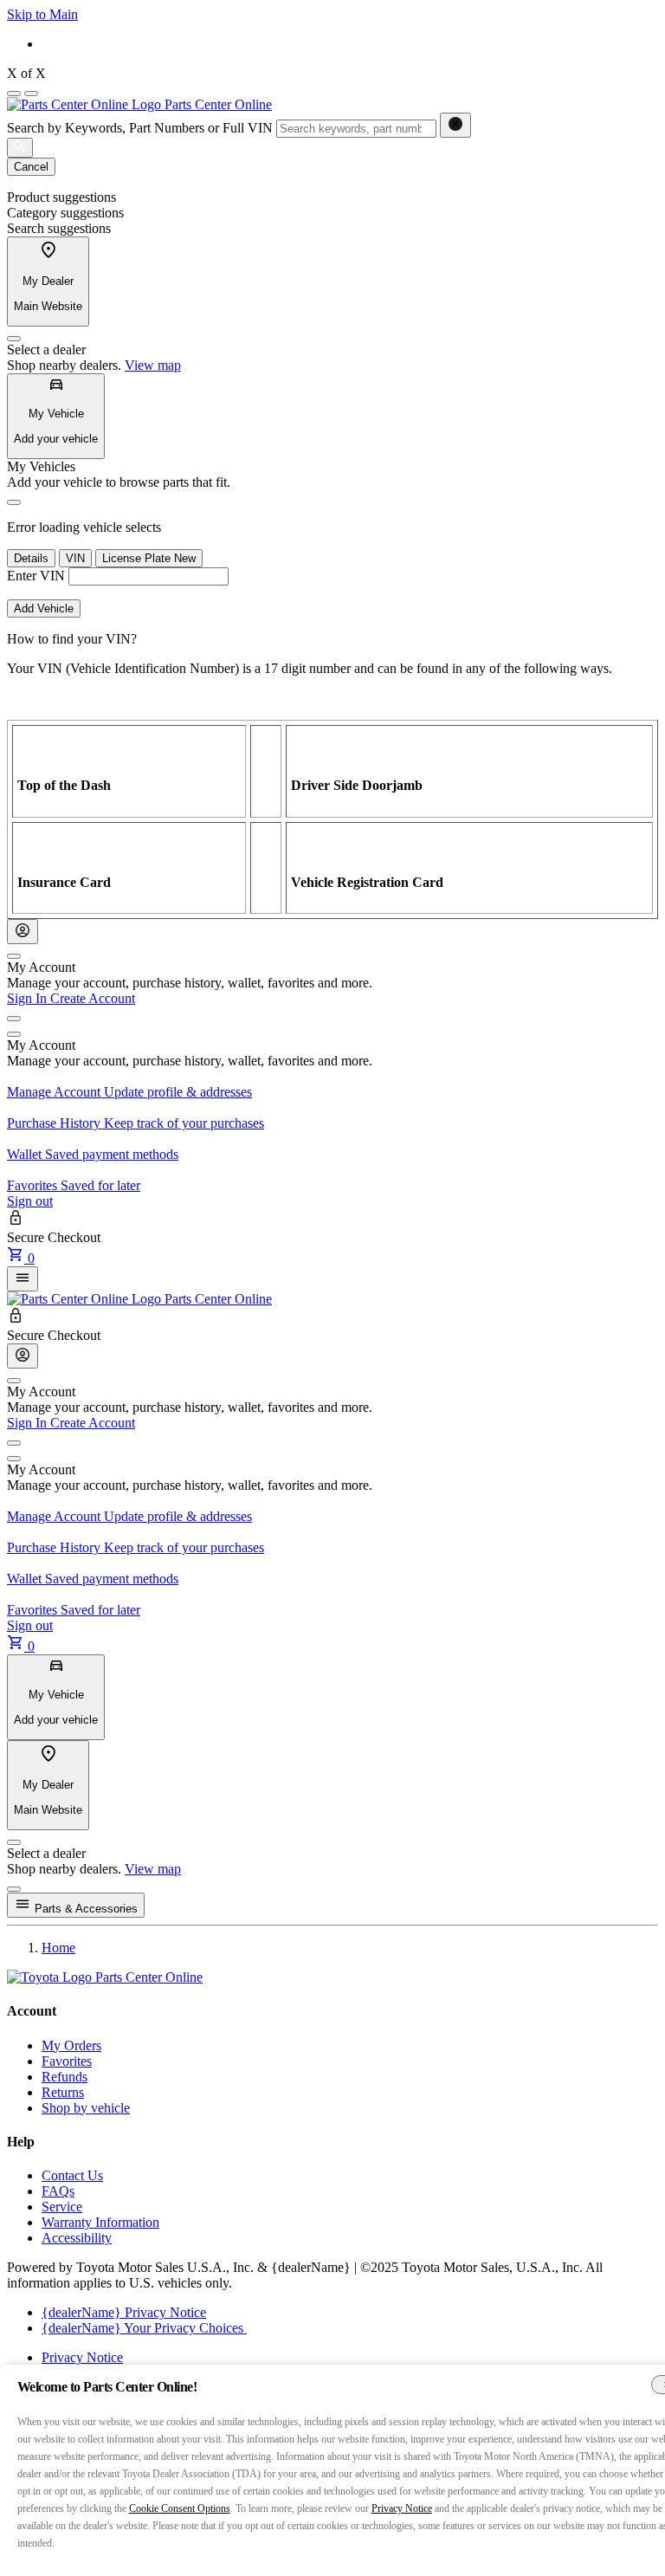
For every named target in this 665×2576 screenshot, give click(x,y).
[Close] (14, 339)
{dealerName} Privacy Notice (124, 2312)
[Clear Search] (455, 125)
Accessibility (77, 2238)
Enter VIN (36, 576)
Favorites (67, 2061)
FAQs (58, 2191)
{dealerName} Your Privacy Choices (144, 2328)
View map (153, 365)
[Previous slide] (14, 94)
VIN (75, 558)
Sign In (29, 998)
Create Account (93, 998)
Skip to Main (42, 14)
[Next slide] (31, 94)
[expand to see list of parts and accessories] (23, 1279)
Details (31, 558)
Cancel (31, 167)
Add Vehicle (44, 608)
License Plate (149, 558)
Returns (63, 2092)
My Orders (71, 2045)
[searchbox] (356, 129)
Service (62, 2207)
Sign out (30, 1201)
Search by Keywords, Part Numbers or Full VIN (140, 128)
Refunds (65, 2077)
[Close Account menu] (14, 956)
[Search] (20, 148)
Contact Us (72, 2175)
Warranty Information (100, 2222)
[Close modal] (14, 1889)
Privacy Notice (82, 2357)
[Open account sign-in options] (23, 932)
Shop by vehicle (86, 2108)
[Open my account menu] (14, 1019)
